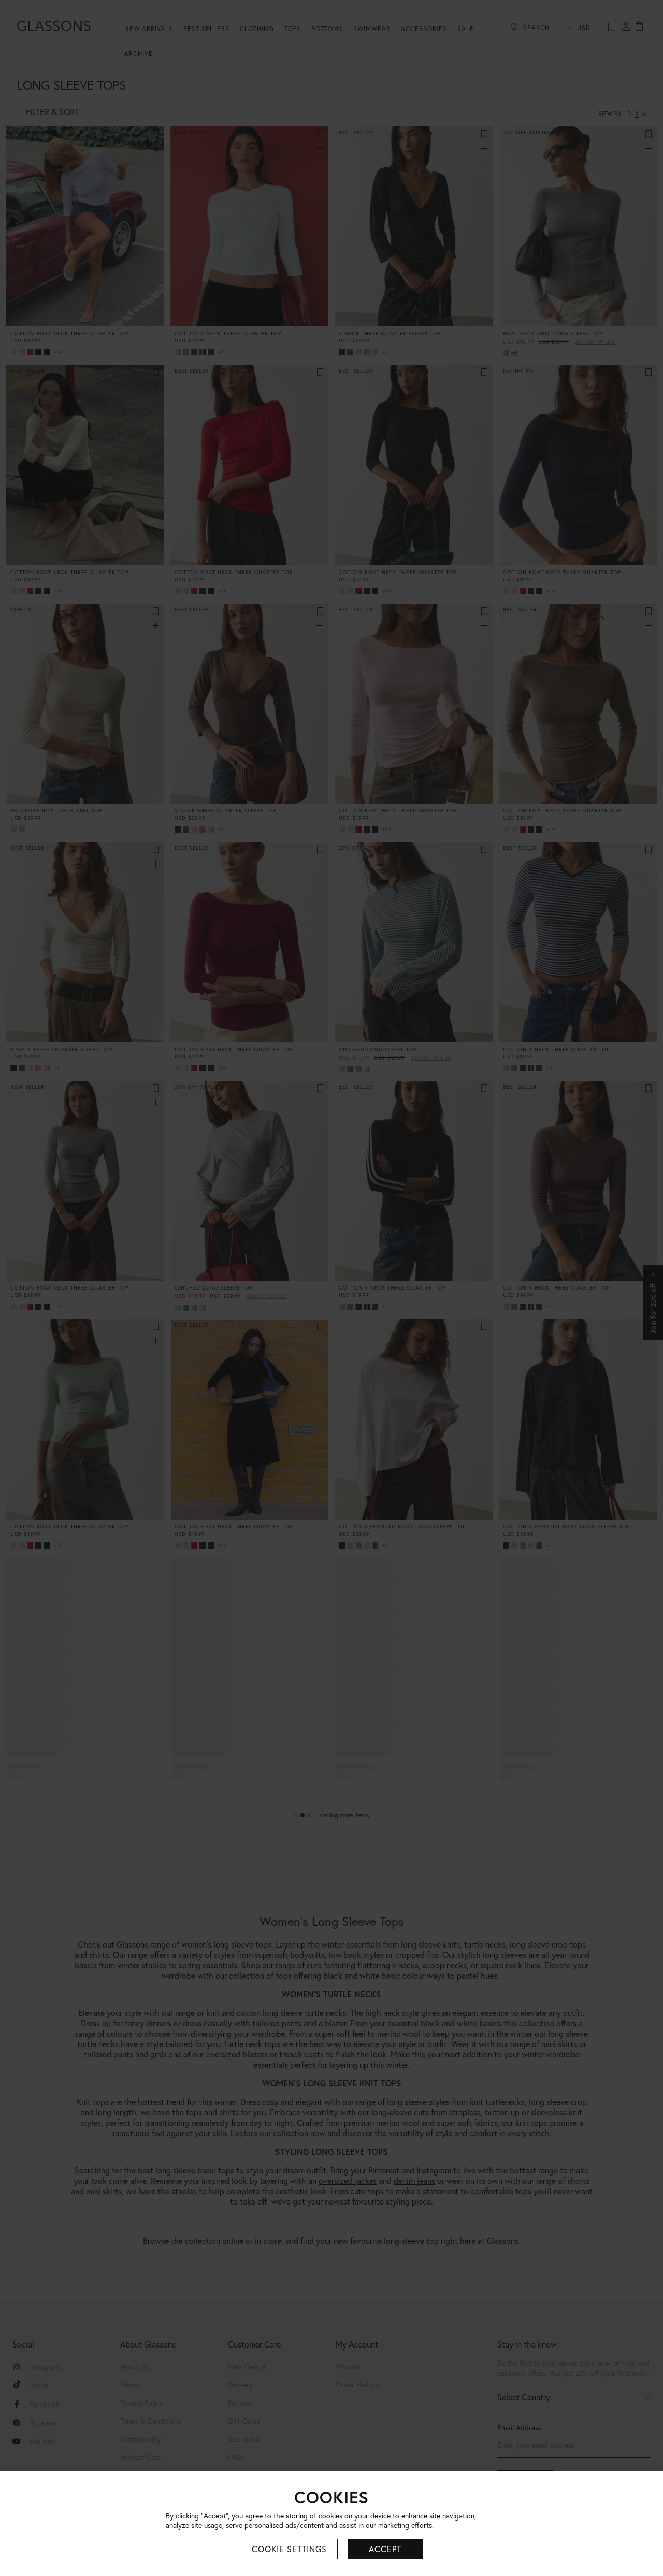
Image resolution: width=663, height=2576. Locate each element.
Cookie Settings (289, 2549)
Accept (385, 2549)
